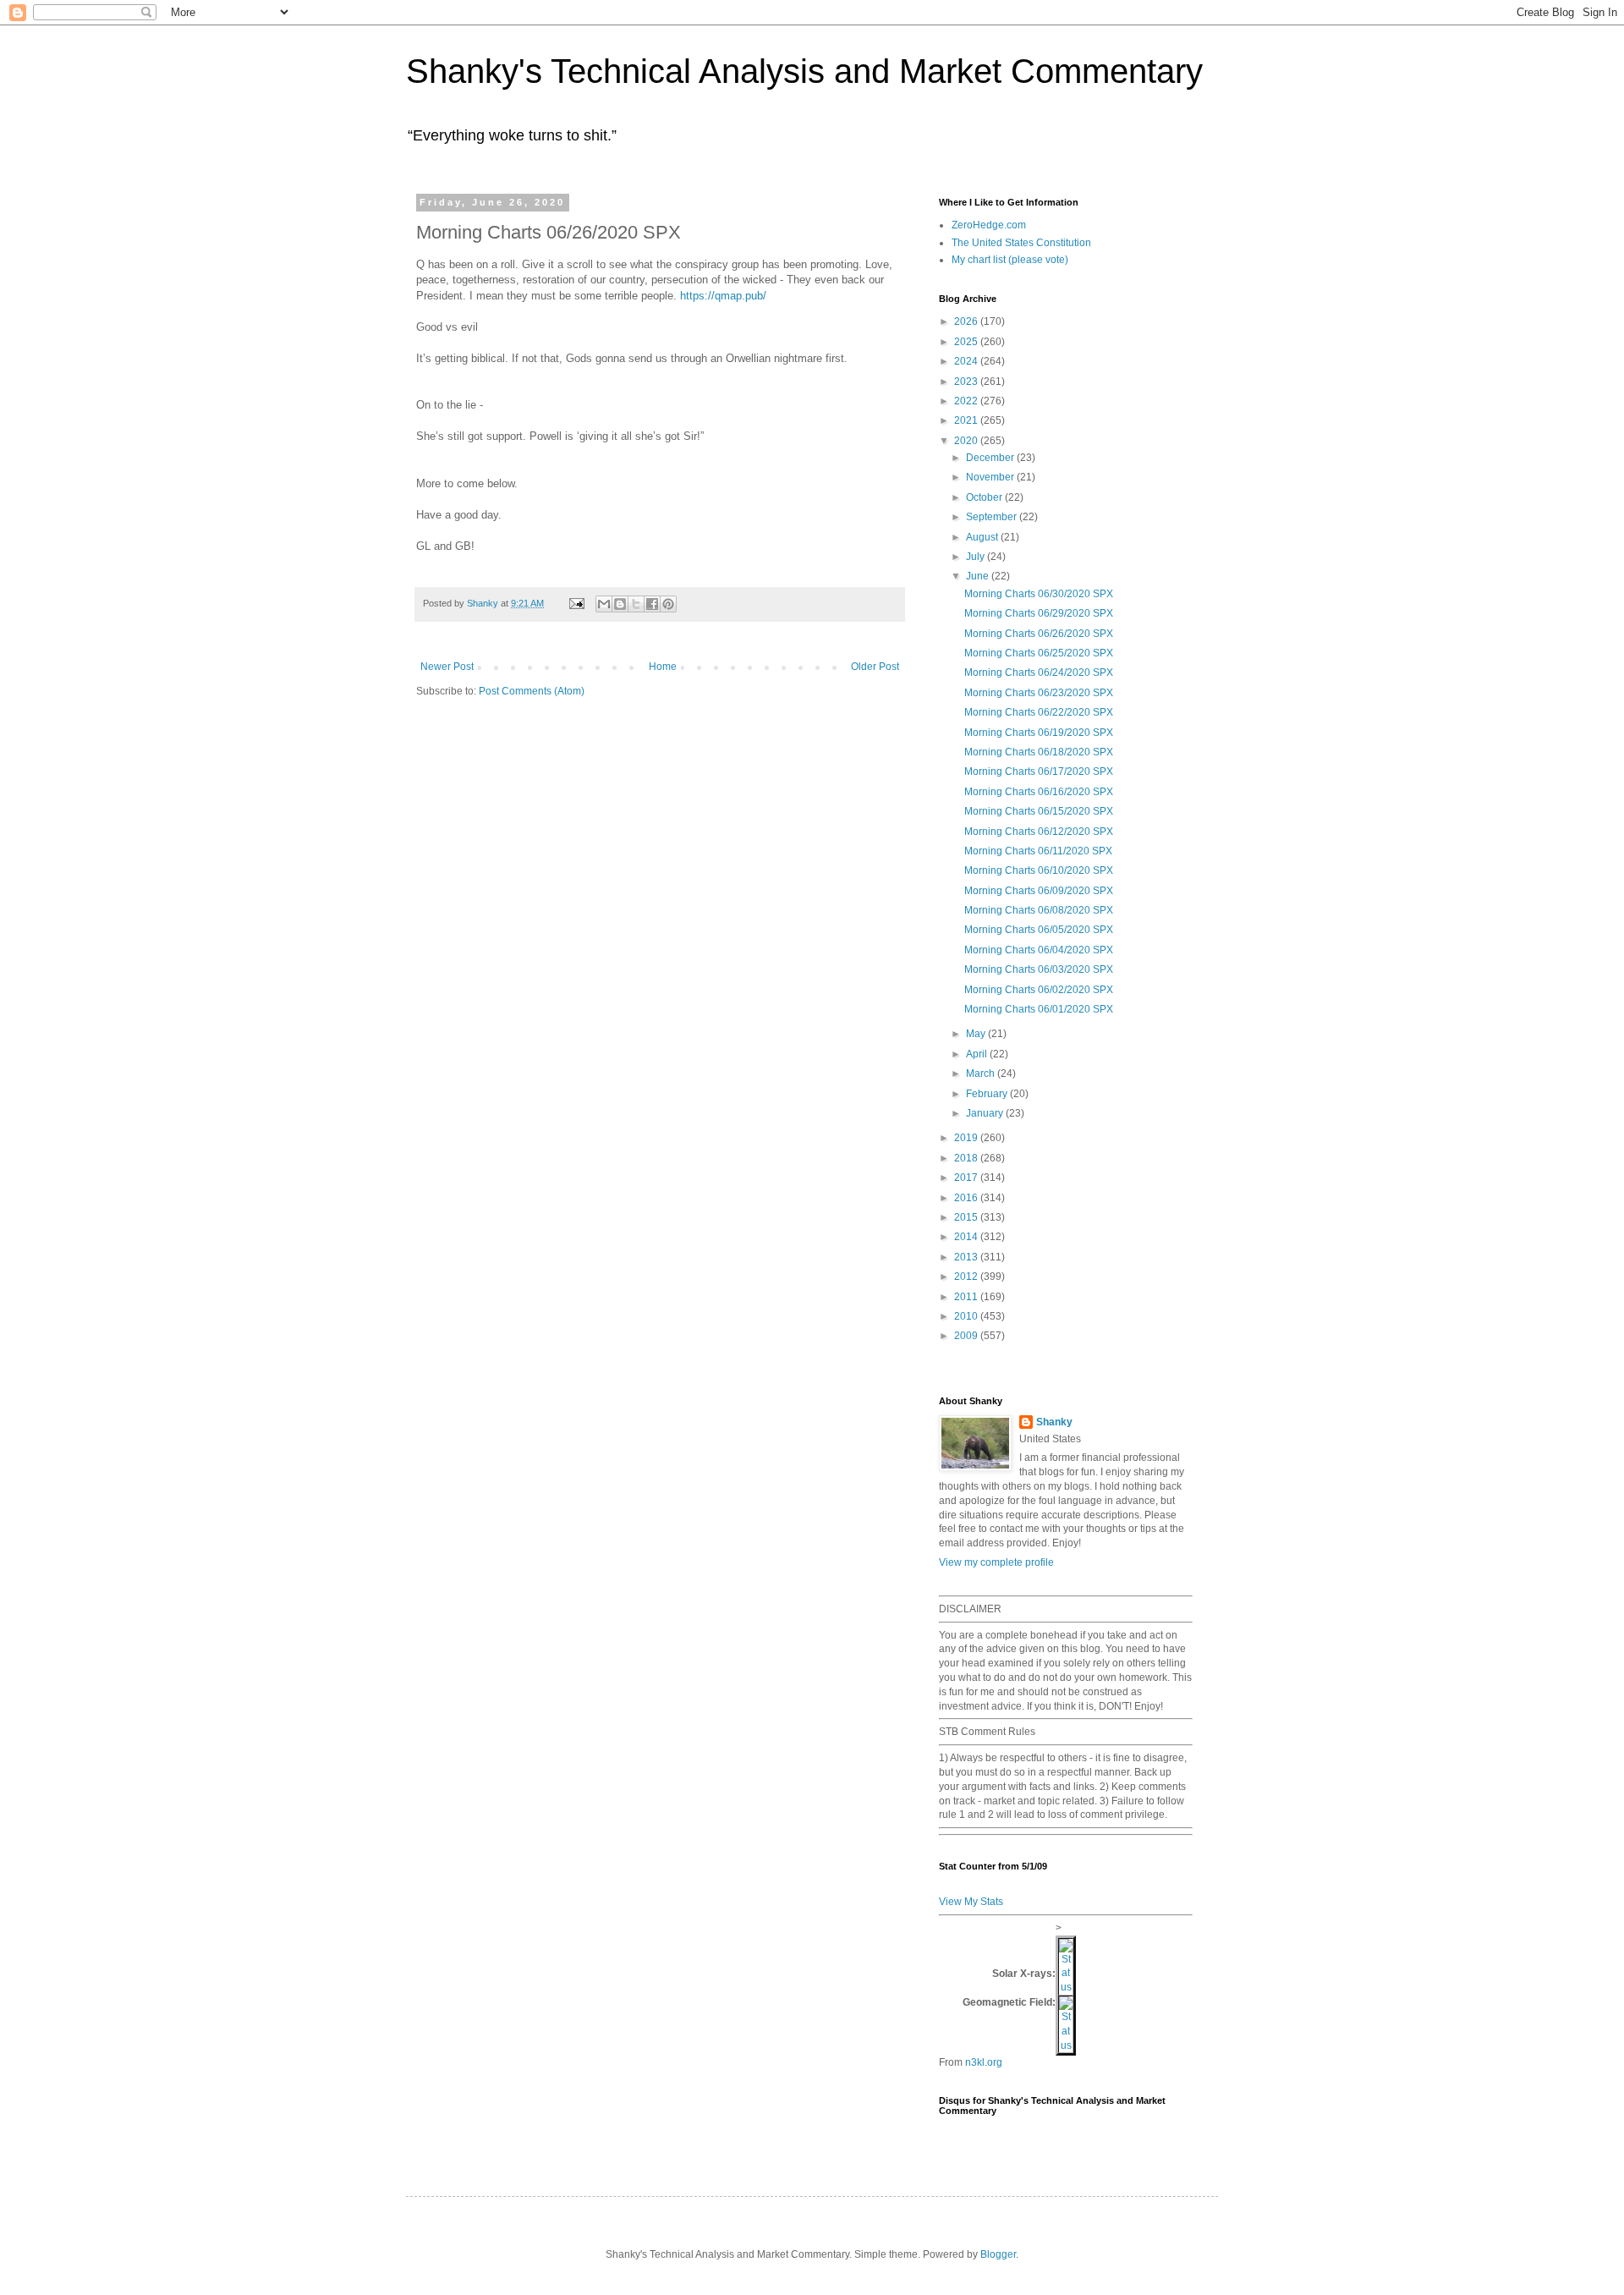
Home (663, 667)
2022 (967, 401)
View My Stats (971, 1902)
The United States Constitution (1021, 243)
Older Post (875, 667)
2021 (967, 420)
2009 (967, 1336)
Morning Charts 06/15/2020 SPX (1039, 811)
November (991, 477)
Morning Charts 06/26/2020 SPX (1039, 634)
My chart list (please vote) (1010, 260)
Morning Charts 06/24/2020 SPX (1039, 673)
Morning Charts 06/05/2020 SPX (1039, 930)
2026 (967, 321)
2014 (967, 1237)
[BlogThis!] (620, 604)
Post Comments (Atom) (532, 691)
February (988, 1094)
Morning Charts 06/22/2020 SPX (1039, 712)
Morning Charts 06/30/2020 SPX (1039, 594)
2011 (967, 1297)
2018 (967, 1158)
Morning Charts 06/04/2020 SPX (1039, 950)
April (978, 1054)
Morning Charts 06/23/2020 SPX (1039, 693)
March (982, 1073)
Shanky (1054, 1422)
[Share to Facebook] (652, 604)
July (977, 557)
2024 (967, 361)
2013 (967, 1257)
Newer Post (447, 667)
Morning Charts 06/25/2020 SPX (1039, 653)
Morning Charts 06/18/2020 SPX (1039, 752)
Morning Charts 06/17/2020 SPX (1039, 771)
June (979, 576)
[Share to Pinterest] (668, 604)
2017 (967, 1178)
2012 (967, 1277)
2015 (967, 1217)
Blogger (998, 2254)
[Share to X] (636, 604)
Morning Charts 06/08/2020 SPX (1039, 910)
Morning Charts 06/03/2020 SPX (1039, 969)
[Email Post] (576, 603)
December (991, 458)
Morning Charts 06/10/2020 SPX (1039, 870)
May (977, 1034)
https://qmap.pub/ (723, 296)
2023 (967, 382)
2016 (967, 1198)
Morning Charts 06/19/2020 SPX (1039, 733)
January (986, 1113)
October (985, 497)
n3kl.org (984, 2062)
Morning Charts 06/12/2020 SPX (1039, 832)
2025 (967, 342)
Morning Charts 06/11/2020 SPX (1038, 851)
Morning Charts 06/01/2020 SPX (1039, 1009)
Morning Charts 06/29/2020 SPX (1039, 613)
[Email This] (604, 604)
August (983, 537)
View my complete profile (996, 1562)
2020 (967, 441)
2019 (967, 1138)
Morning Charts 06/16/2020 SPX (1039, 792)
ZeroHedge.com (989, 225)
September (993, 517)
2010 (967, 1316)
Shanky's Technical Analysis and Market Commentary (804, 71)
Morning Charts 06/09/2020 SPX (1039, 891)
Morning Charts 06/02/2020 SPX (1039, 990)
